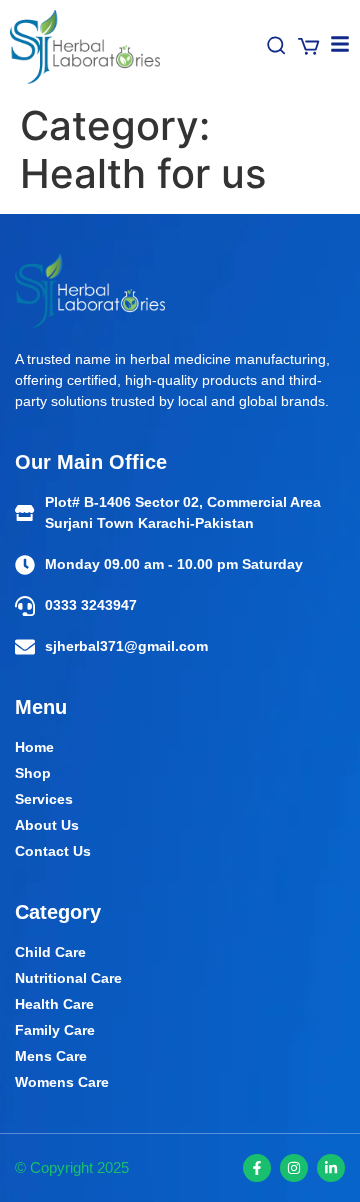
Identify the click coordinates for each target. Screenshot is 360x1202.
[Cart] (309, 46)
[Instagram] (294, 1168)
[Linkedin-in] (331, 1168)
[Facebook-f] (257, 1168)
